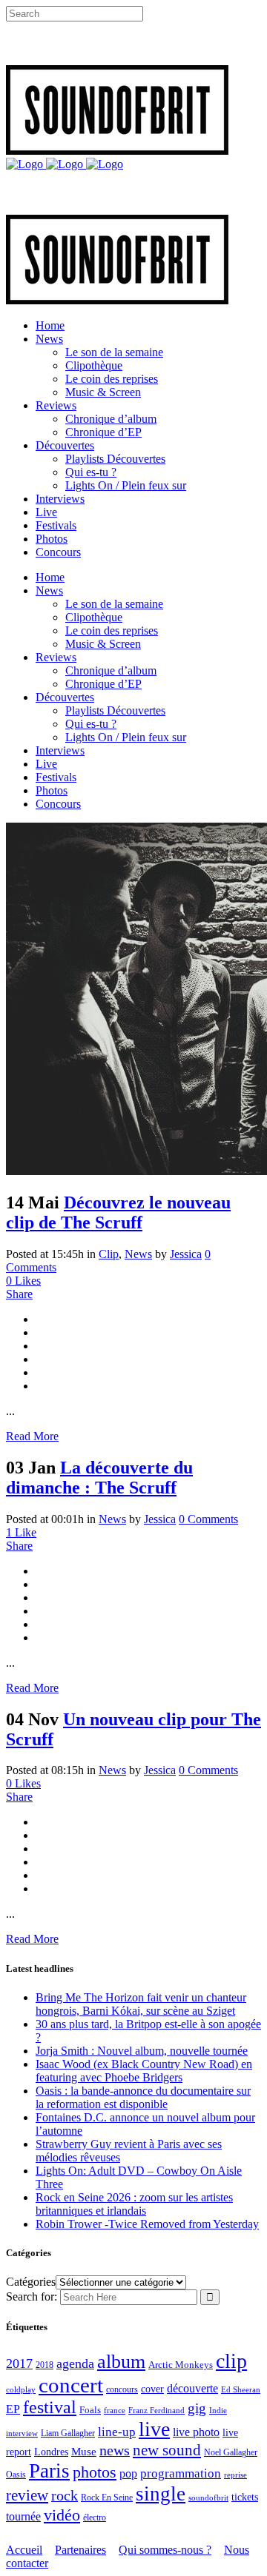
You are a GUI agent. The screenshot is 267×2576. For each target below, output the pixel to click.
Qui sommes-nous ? (165, 2550)
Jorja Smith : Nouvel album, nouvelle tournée (142, 2051)
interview (22, 2433)
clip (231, 2361)
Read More (32, 1436)
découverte (192, 2388)
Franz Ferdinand (156, 2410)
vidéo (62, 2515)
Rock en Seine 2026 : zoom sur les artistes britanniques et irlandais (134, 2204)
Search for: (32, 2296)
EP (13, 2409)
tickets (245, 2497)
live (154, 2429)
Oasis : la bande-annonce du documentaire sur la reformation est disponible (143, 2097)
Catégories (31, 2282)
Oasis (16, 2475)
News (138, 1254)
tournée (23, 2516)
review (27, 2495)
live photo (196, 2432)
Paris (49, 2471)
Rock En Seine (107, 2498)
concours (122, 2390)
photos (95, 2472)
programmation (181, 2473)
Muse (84, 2452)
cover (152, 2389)
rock (65, 2496)
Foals (90, 2410)
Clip (109, 1254)
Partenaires (80, 2550)
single (161, 2494)
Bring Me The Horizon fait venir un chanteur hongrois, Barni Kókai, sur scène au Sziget (141, 2004)
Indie (218, 2410)
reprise (235, 2475)
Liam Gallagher (68, 2433)
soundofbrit (208, 2498)
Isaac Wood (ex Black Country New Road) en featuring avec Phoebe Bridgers (144, 2071)
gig (197, 2408)
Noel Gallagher (231, 2452)
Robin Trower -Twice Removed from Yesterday (147, 2224)
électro (95, 2518)
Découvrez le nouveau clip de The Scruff (118, 1212)
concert (71, 2385)
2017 (19, 2363)
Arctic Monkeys (181, 2365)
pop (128, 2473)
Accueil (24, 2550)
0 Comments (208, 1519)
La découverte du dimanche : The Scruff (99, 1478)
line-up (117, 2432)
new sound (167, 2450)
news (115, 2450)
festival (50, 2407)
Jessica (186, 1254)
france (115, 2410)
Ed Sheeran (241, 2390)
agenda (75, 2363)
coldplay (21, 2389)
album (121, 2362)
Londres (51, 2452)
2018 (44, 2365)
